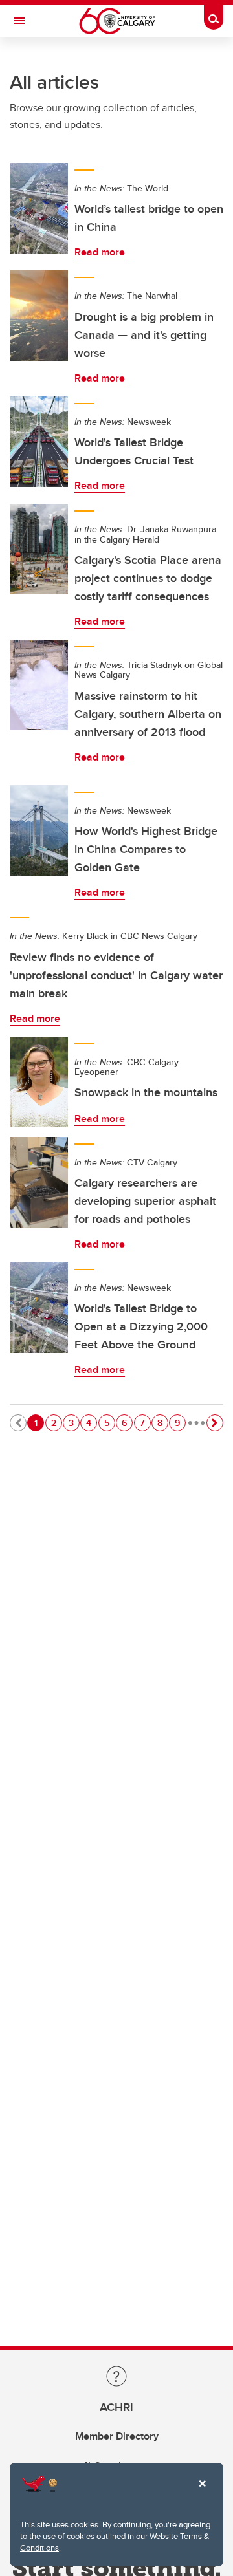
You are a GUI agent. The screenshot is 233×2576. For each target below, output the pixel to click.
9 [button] (180, 1423)
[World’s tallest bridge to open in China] (39, 208)
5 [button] (109, 1423)
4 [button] (91, 1423)
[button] (215, 1423)
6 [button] (127, 1423)
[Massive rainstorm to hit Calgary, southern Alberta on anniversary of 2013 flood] (39, 685)
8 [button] (162, 1423)
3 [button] (74, 1423)
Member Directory (117, 2436)
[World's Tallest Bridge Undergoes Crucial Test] (39, 442)
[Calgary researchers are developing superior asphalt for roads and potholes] (39, 1182)
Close (202, 2493)
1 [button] (39, 1423)
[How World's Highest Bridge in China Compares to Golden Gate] (39, 830)
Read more (100, 252)
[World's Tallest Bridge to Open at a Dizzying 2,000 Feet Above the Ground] (39, 1308)
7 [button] (145, 1423)
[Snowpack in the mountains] (39, 1082)
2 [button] (56, 1423)
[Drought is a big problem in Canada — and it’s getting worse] (39, 316)
